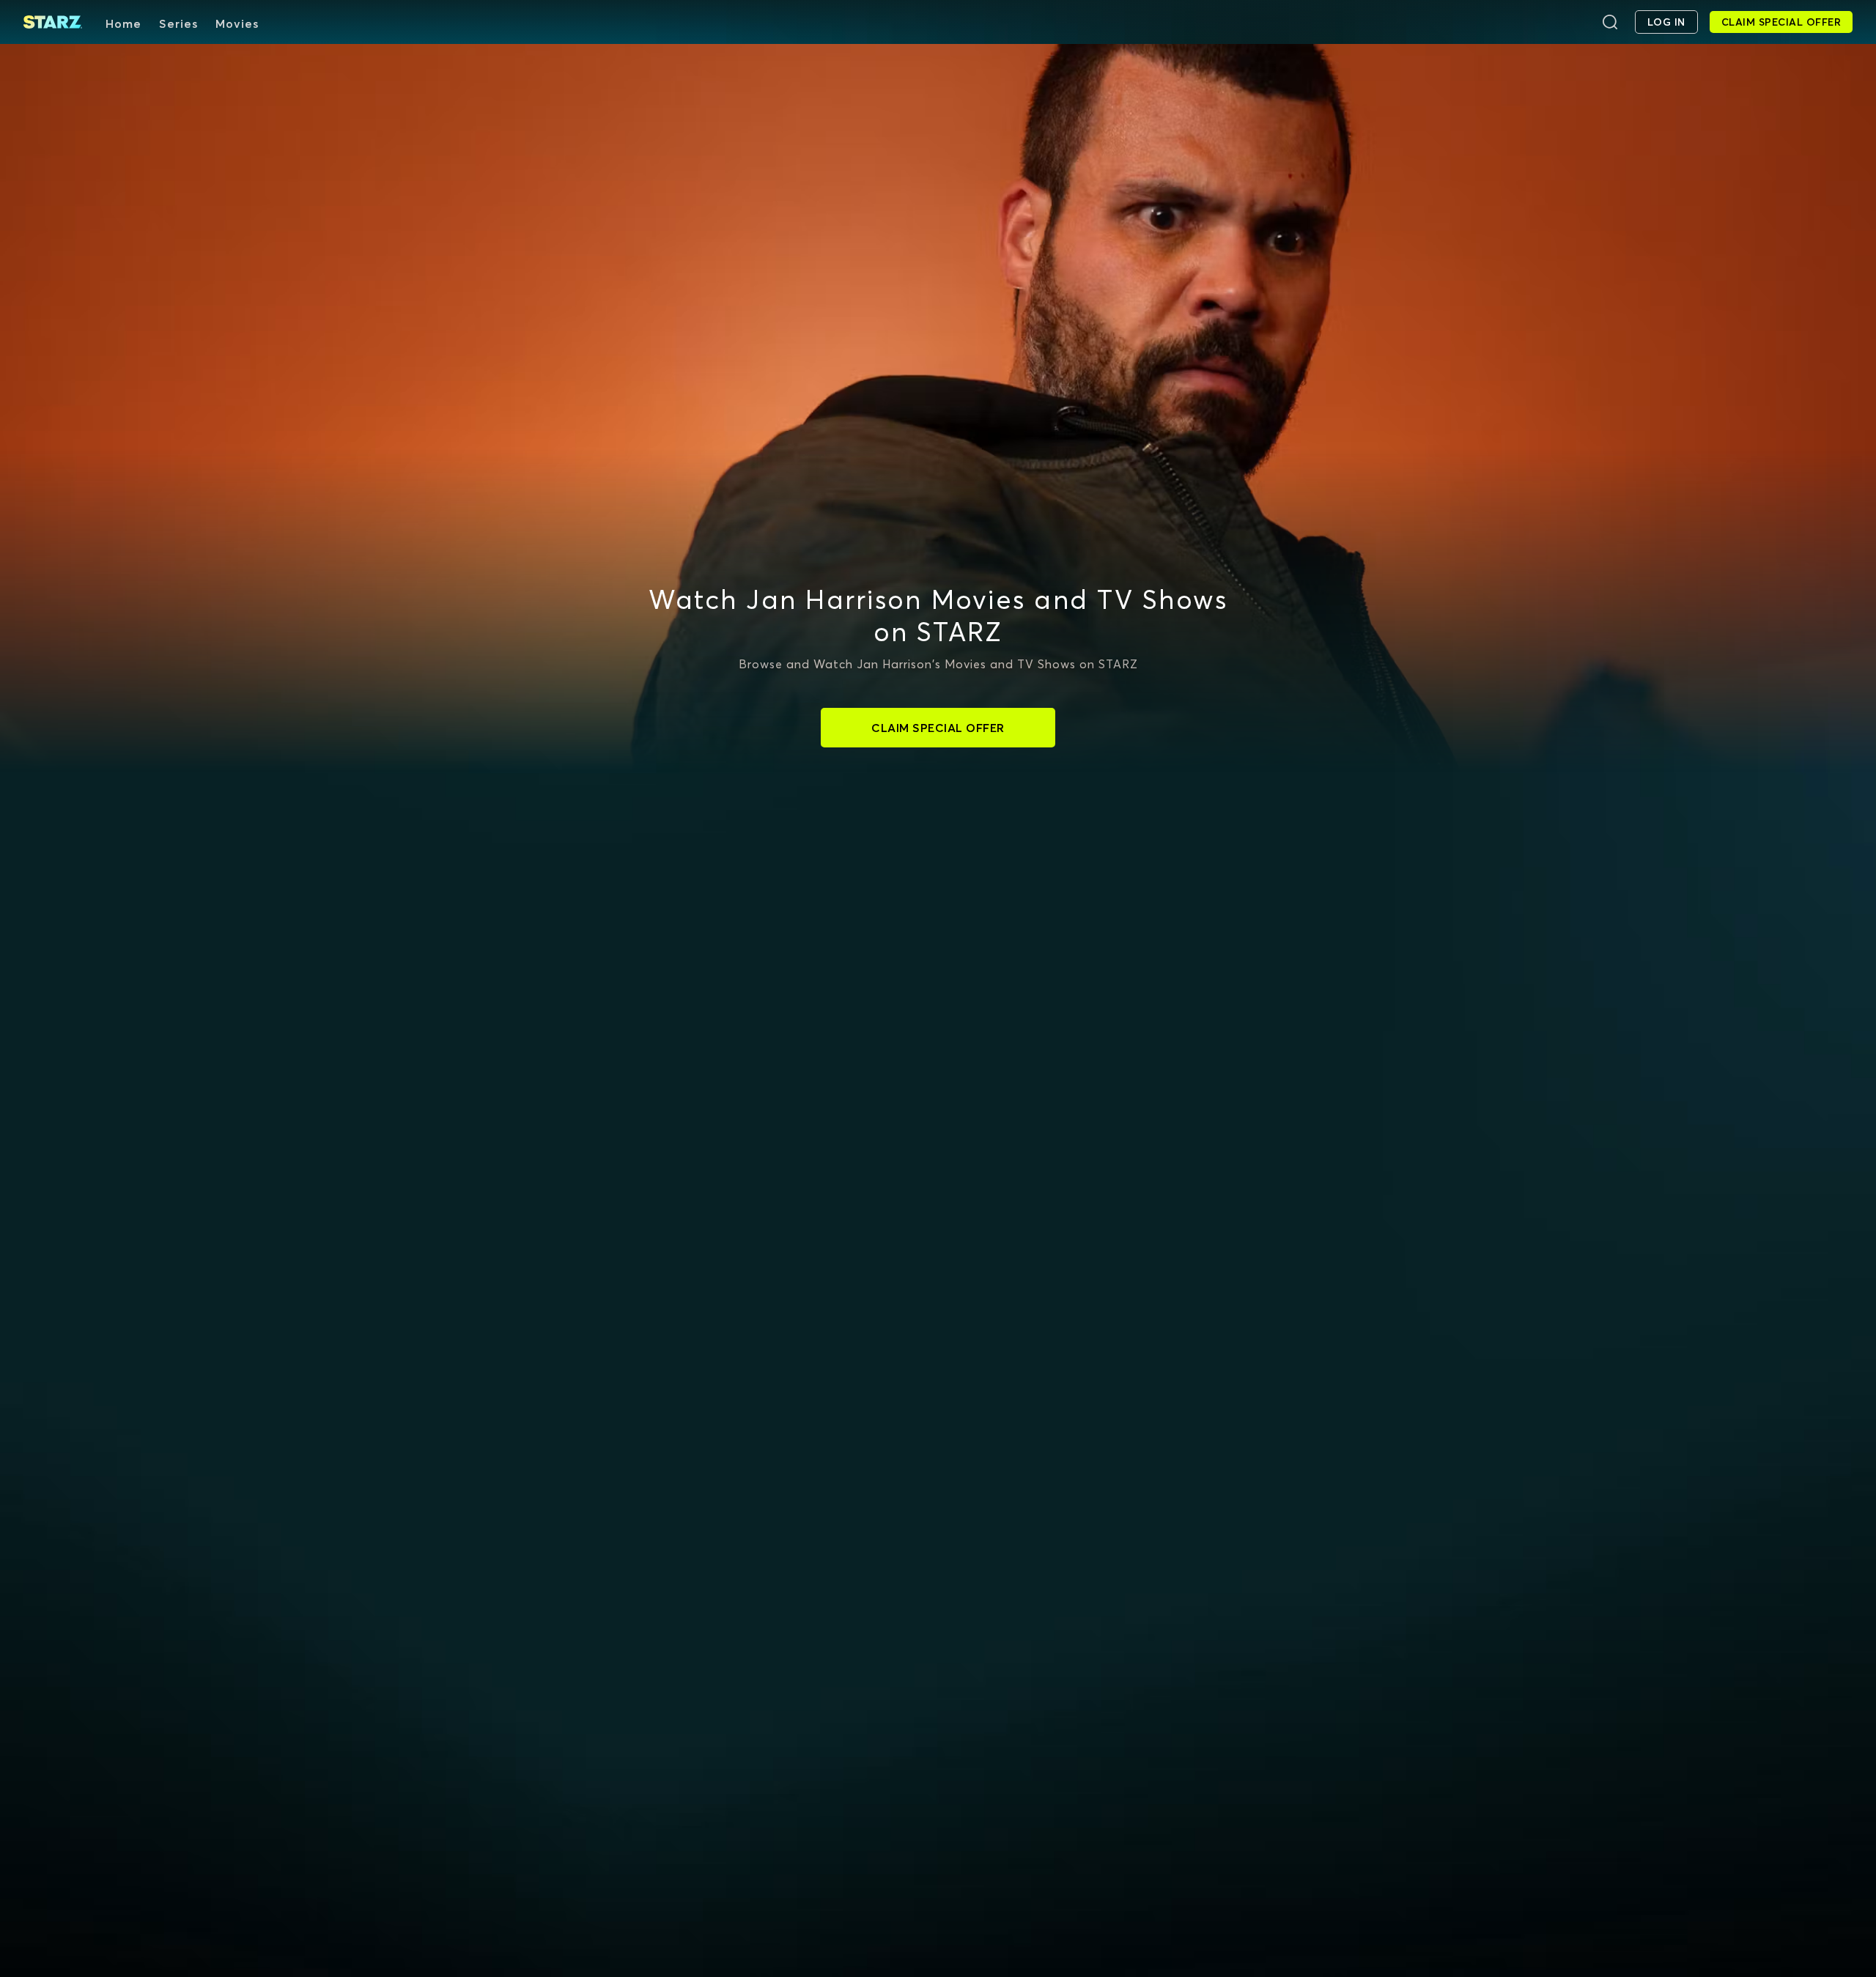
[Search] (1610, 22)
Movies (237, 23)
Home (123, 23)
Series (178, 23)
